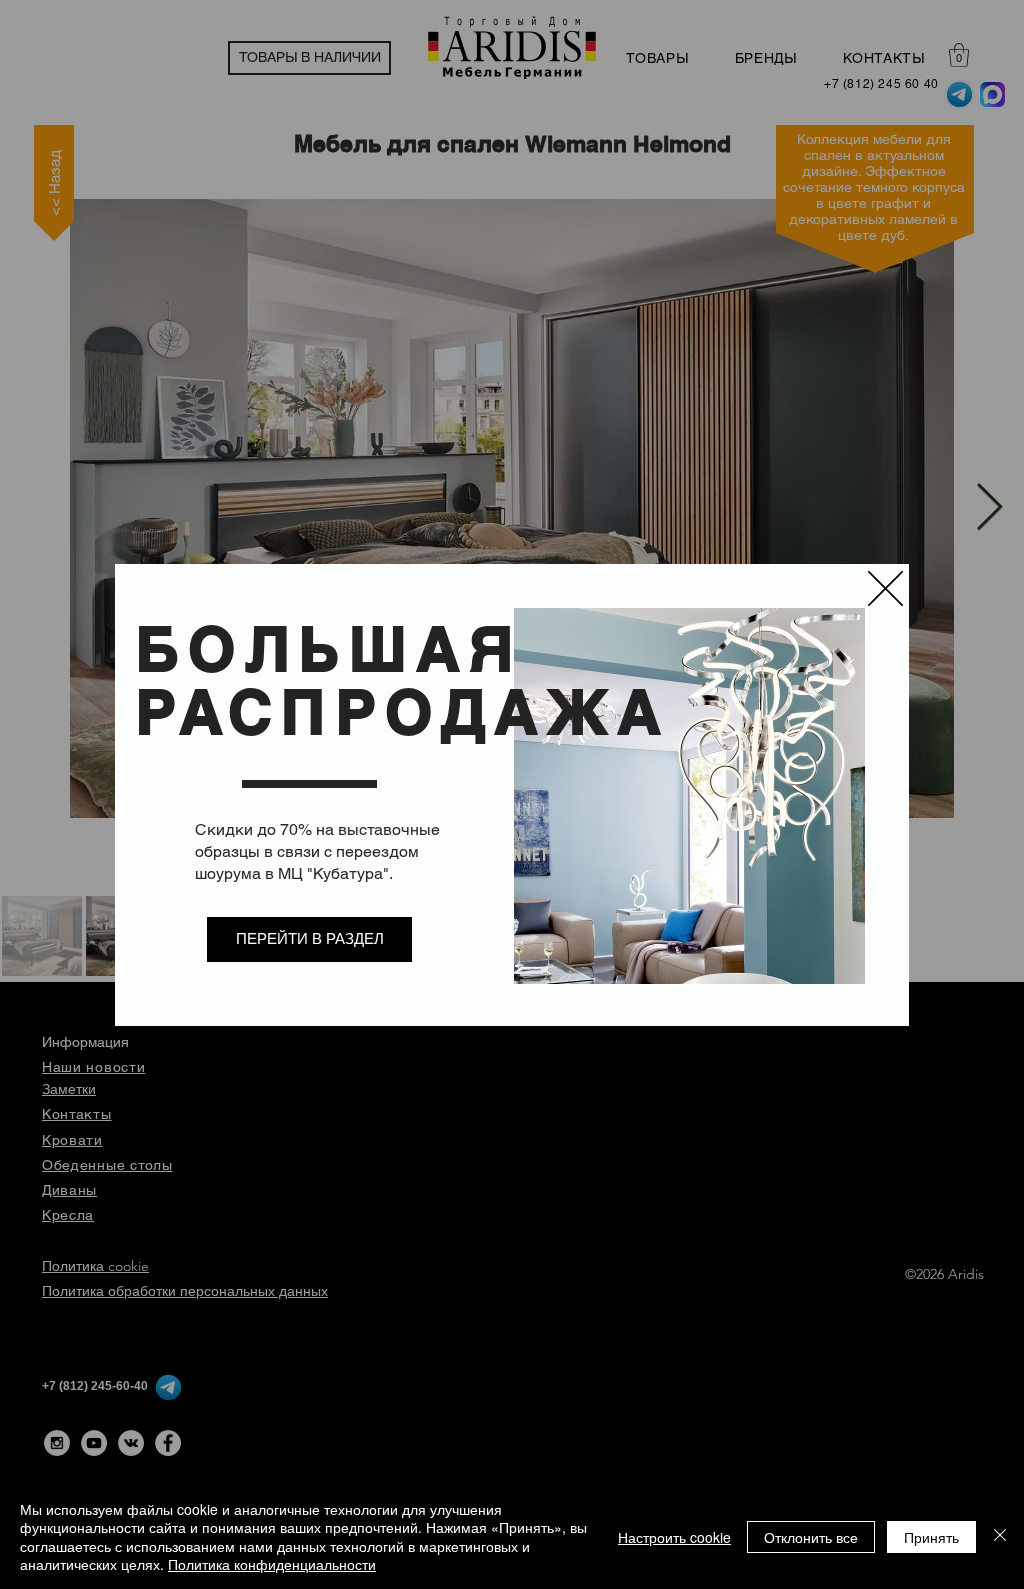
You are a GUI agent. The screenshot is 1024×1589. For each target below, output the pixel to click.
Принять (931, 1537)
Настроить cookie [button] (674, 1537)
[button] (885, 588)
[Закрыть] (1000, 1536)
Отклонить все (811, 1537)
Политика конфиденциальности (272, 1564)
